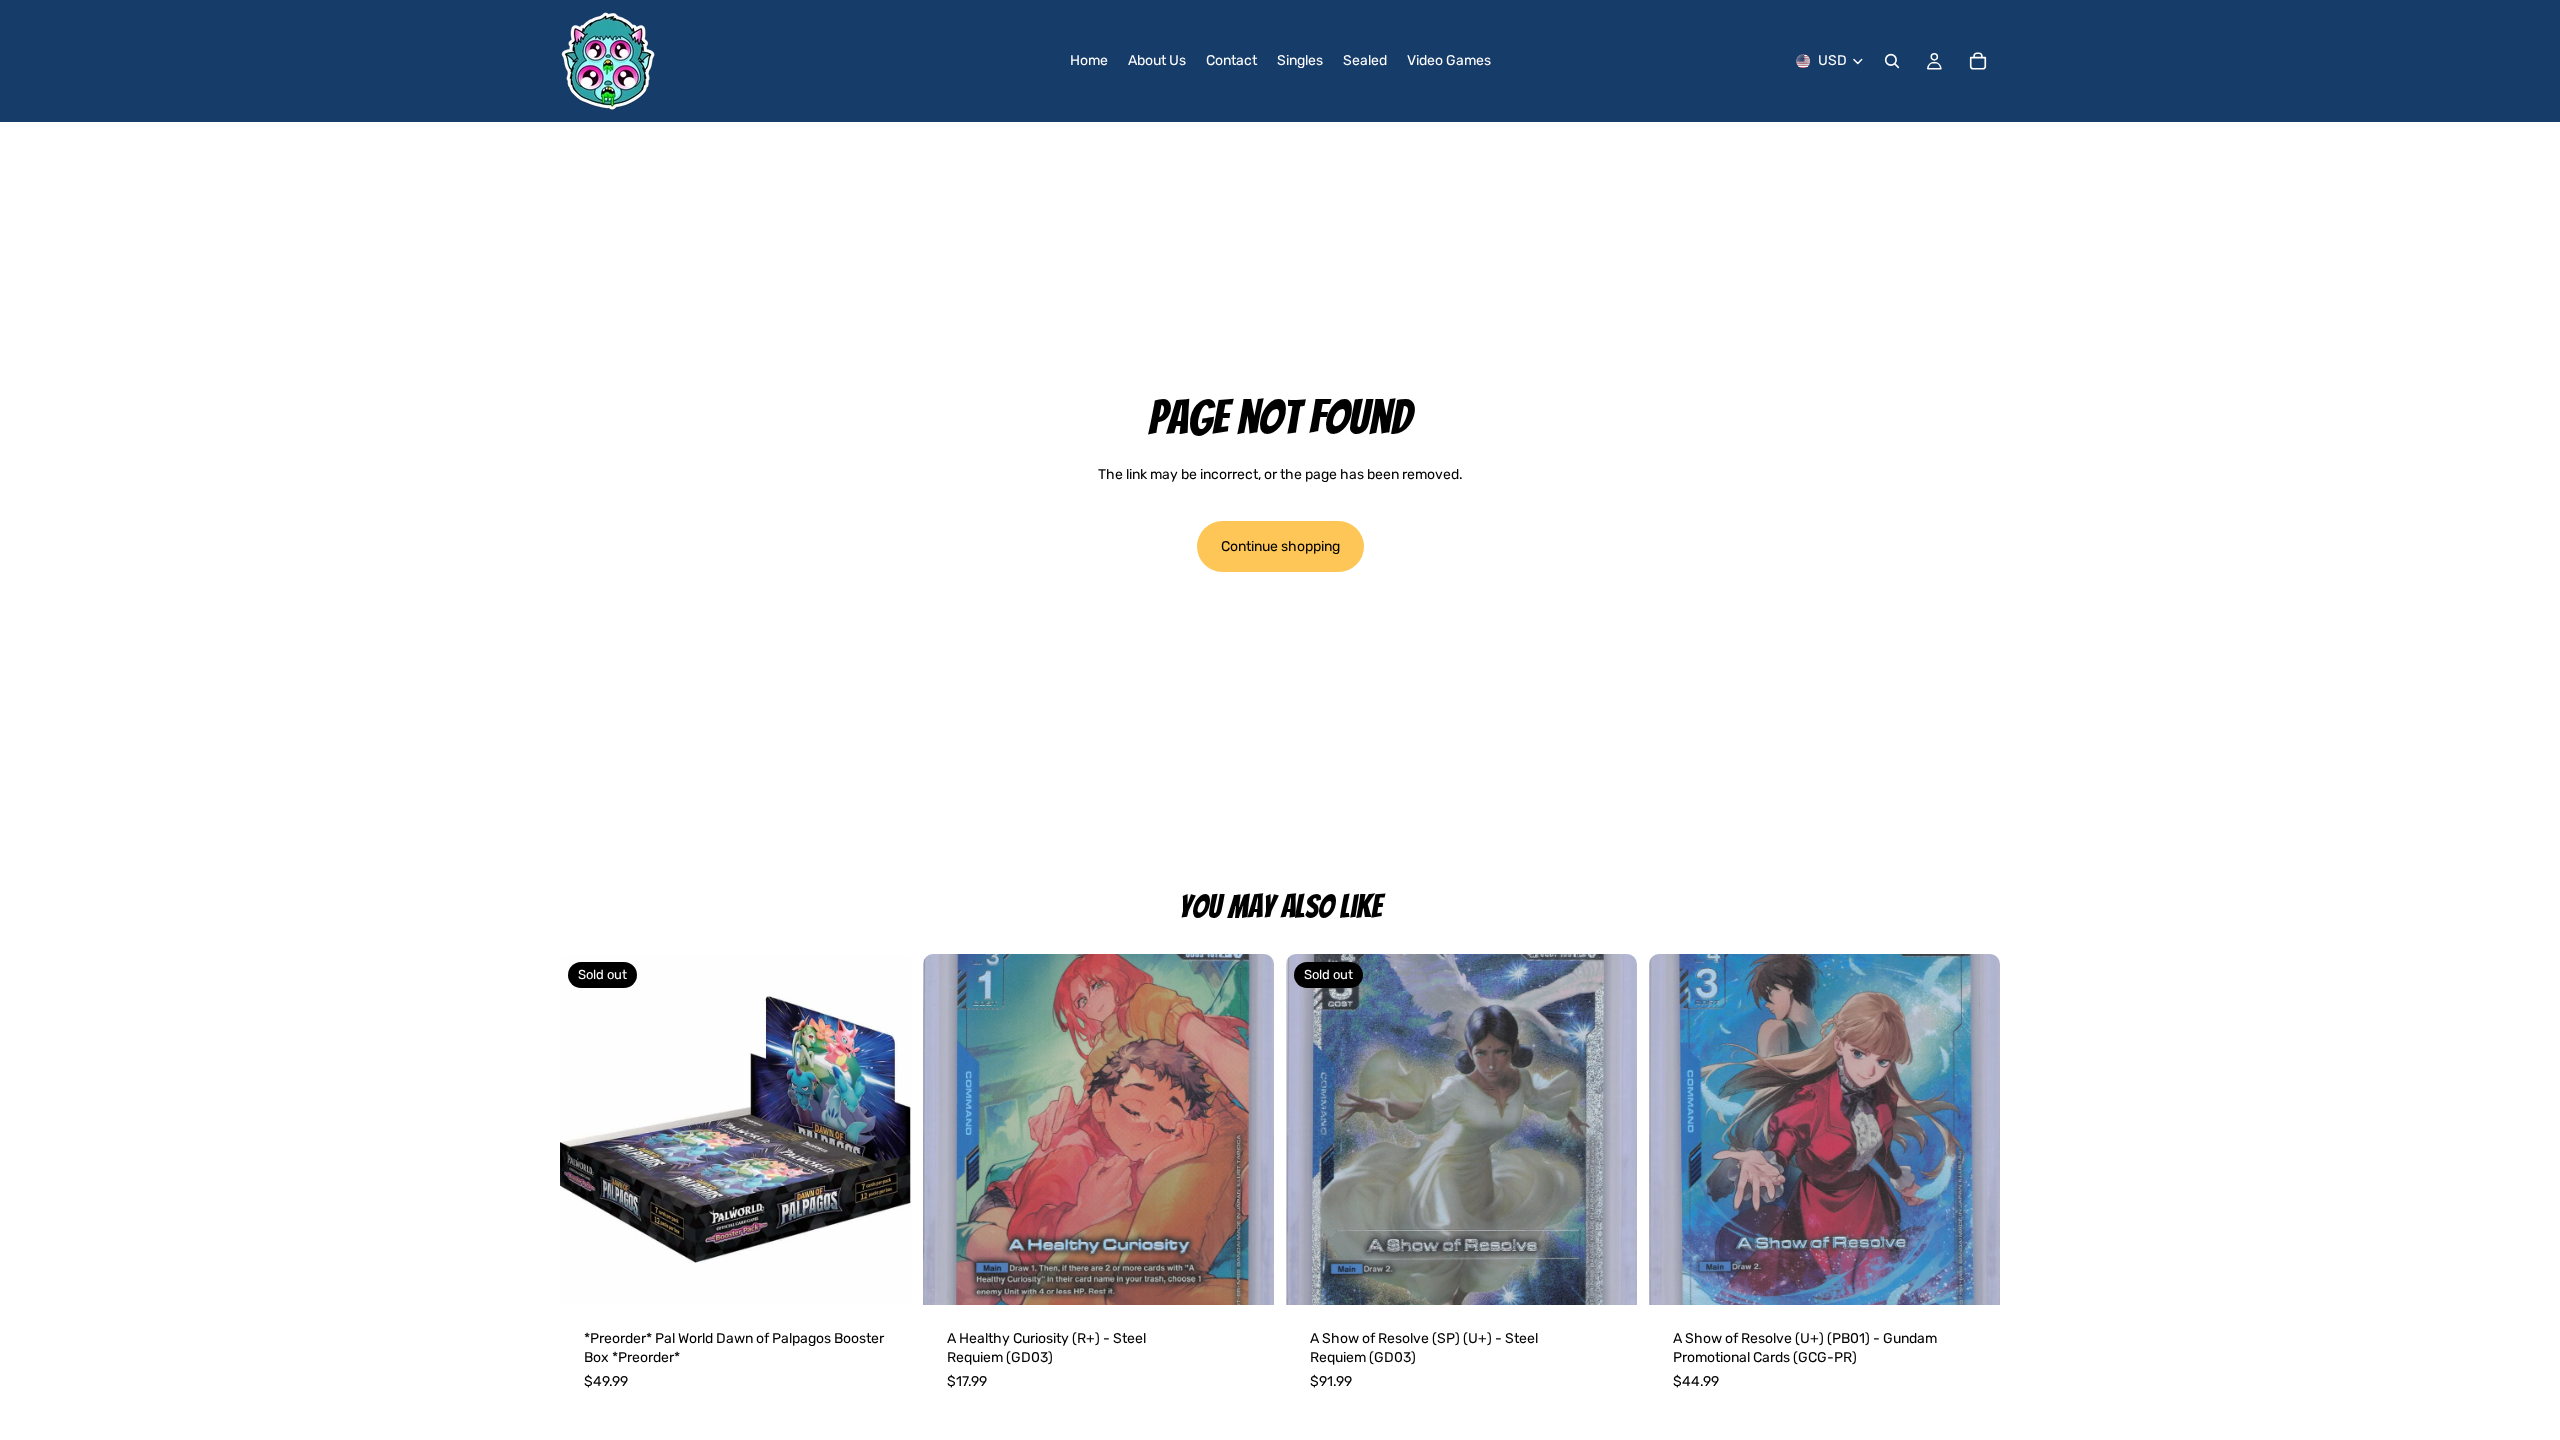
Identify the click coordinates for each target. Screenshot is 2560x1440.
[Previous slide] (953, 1129)
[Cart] (1978, 61)
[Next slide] (1244, 1129)
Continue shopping (1280, 546)
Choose (1260, 1273)
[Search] (1892, 61)
